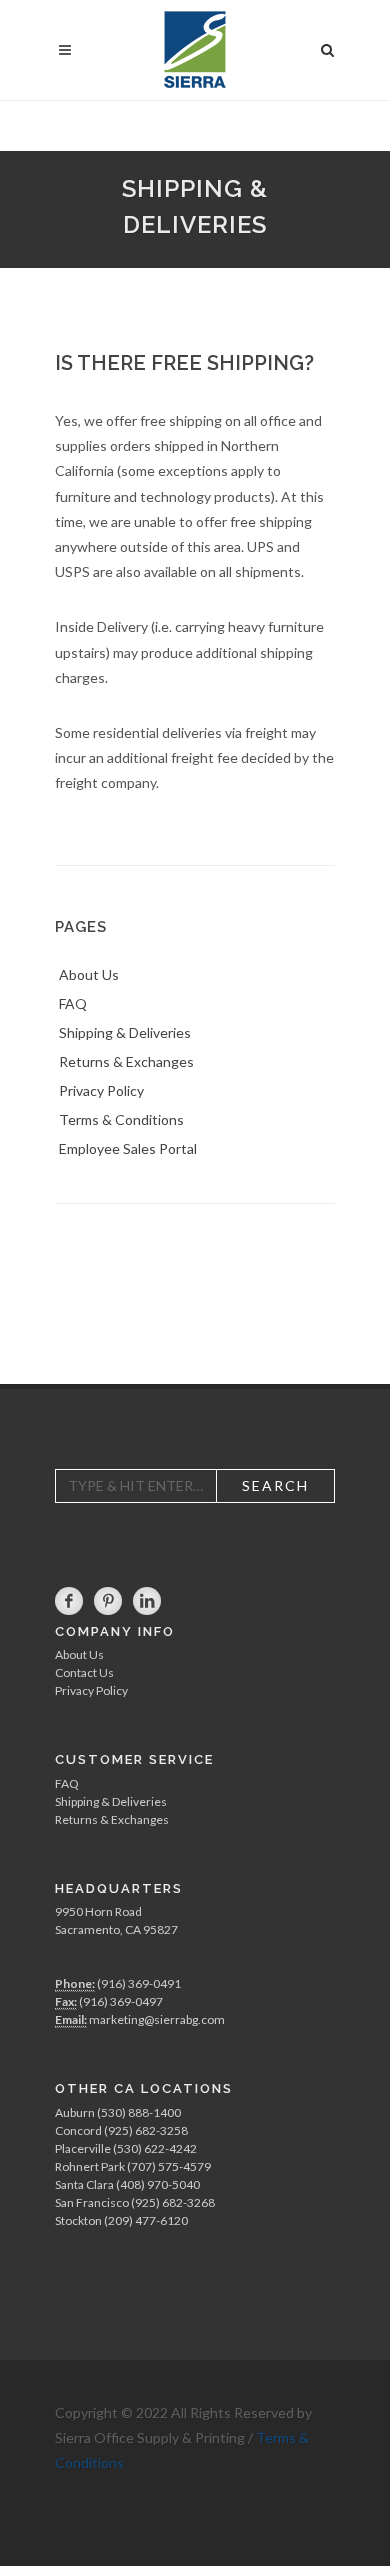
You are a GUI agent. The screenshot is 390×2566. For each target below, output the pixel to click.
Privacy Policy (91, 1690)
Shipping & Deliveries (111, 1801)
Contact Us (84, 1672)
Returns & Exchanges (112, 1819)
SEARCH (275, 1485)
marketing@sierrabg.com (157, 2019)
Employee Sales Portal (128, 1148)
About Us (79, 1654)
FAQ (67, 1783)
